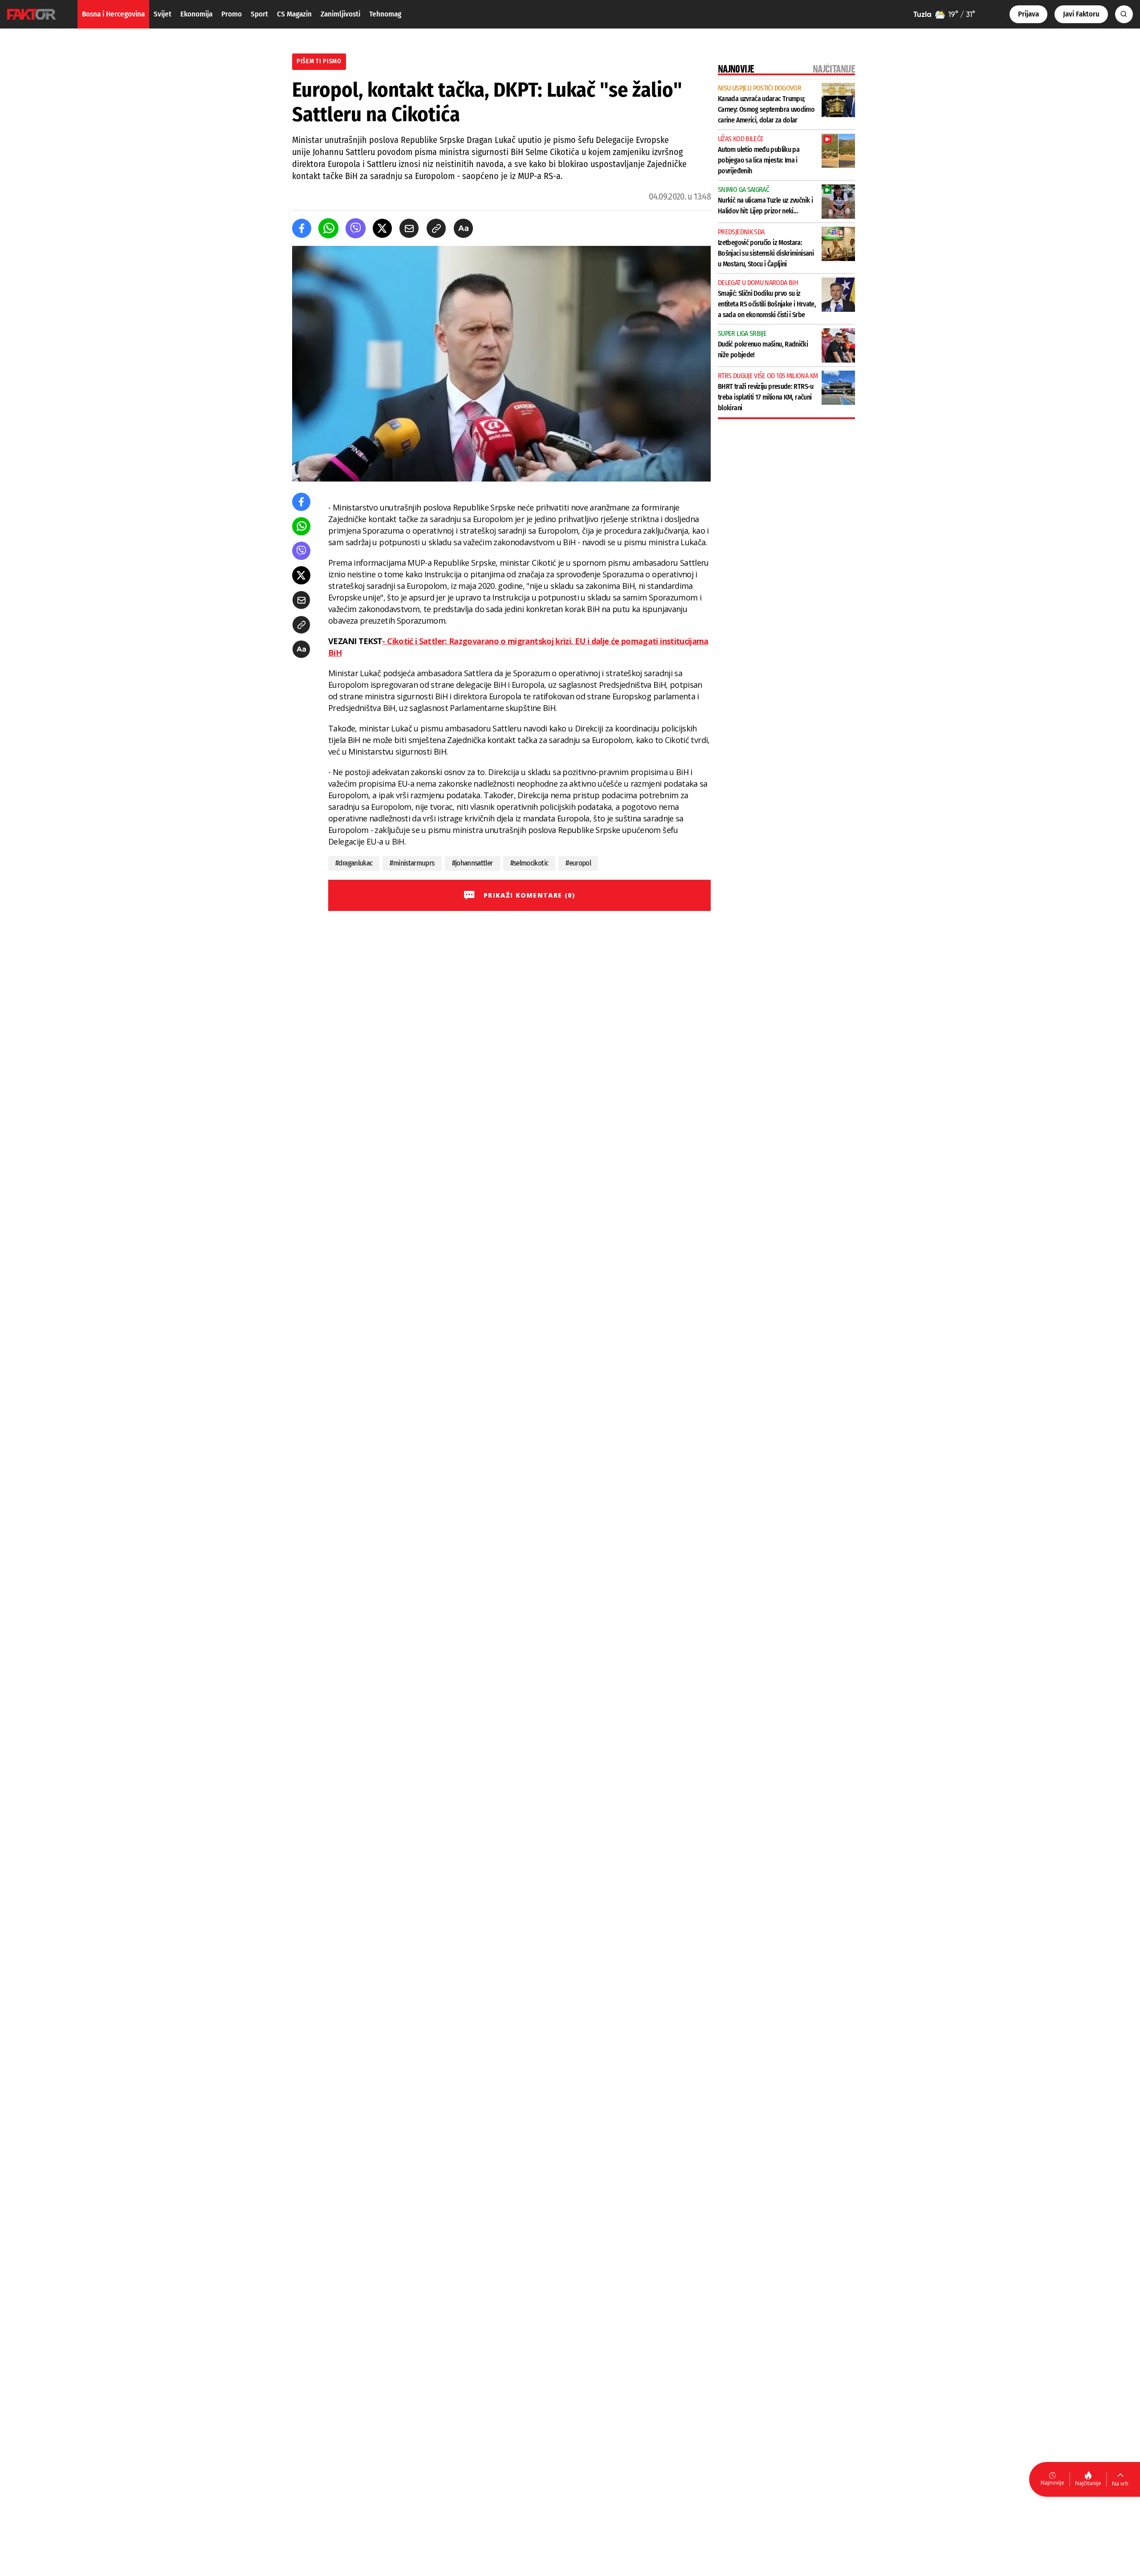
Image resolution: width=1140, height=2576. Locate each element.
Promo (232, 14)
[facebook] (302, 228)
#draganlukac (354, 863)
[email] (409, 228)
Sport (259, 14)
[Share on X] (382, 228)
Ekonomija (196, 14)
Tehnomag (385, 14)
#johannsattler (472, 863)
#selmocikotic (529, 863)
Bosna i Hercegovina (113, 14)
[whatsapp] (328, 228)
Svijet (163, 14)
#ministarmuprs (412, 863)
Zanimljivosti (340, 14)
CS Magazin (294, 14)
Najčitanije (1088, 2483)
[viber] (356, 228)
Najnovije (1052, 2483)
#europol (578, 863)
